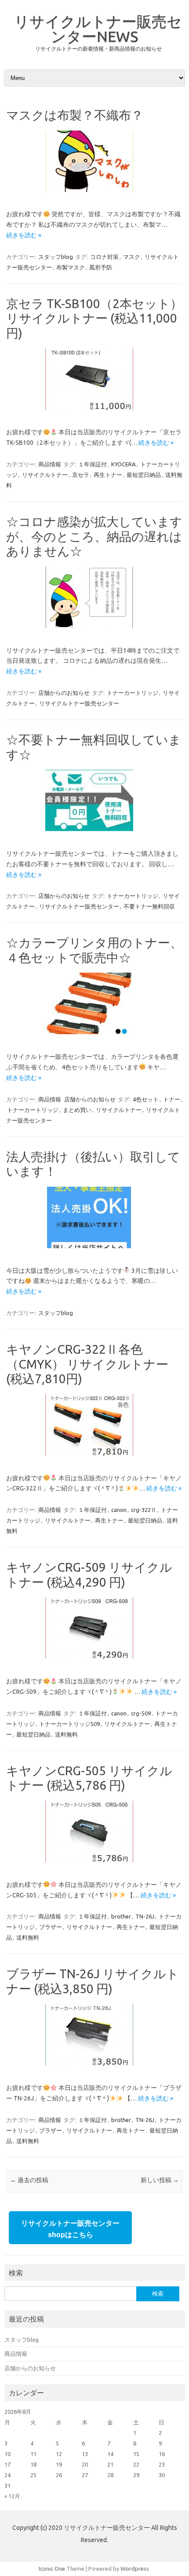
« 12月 (12, 2496)
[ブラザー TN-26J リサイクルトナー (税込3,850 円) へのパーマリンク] (94, 2069)
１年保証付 (93, 464)
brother (121, 1916)
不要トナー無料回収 (149, 906)
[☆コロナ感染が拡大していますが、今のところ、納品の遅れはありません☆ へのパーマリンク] (94, 631)
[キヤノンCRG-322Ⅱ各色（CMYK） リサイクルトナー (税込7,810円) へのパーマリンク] (94, 1459)
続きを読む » (24, 235)
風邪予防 (101, 267)
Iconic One (52, 2569)
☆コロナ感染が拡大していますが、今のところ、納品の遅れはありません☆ (94, 536)
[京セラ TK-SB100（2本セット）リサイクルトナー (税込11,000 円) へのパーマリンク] (94, 413)
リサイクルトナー (45, 475)
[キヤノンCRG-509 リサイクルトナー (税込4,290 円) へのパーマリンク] (94, 1662)
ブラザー (51, 1927)
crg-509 (141, 1713)
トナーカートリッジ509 (69, 1724)
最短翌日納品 (144, 475)
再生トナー (108, 475)
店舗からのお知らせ (64, 693)
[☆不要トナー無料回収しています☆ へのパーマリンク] (94, 834)
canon (119, 1510)
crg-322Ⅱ (144, 1510)
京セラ (81, 475)
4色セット (146, 1099)
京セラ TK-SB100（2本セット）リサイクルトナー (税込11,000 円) (94, 318)
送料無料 (66, 1734)
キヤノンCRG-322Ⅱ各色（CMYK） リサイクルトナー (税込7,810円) (87, 1364)
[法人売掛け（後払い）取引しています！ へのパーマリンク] (94, 1251)
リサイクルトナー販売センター (79, 703)
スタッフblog (56, 257)
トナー (172, 1099)
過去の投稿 (29, 2180)
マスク (132, 257)
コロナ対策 (104, 257)
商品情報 (50, 464)
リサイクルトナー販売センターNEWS (98, 29)
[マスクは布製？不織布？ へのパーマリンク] (94, 195)
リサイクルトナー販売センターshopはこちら (70, 2229)
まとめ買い (77, 1110)
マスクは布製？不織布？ (75, 115)
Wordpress (135, 2569)
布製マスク (71, 267)
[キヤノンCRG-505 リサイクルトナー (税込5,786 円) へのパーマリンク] (94, 1865)
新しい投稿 (160, 2180)
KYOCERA (124, 464)
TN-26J (145, 1916)
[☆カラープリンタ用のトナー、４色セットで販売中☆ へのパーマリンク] (94, 1037)
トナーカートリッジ (133, 693)
